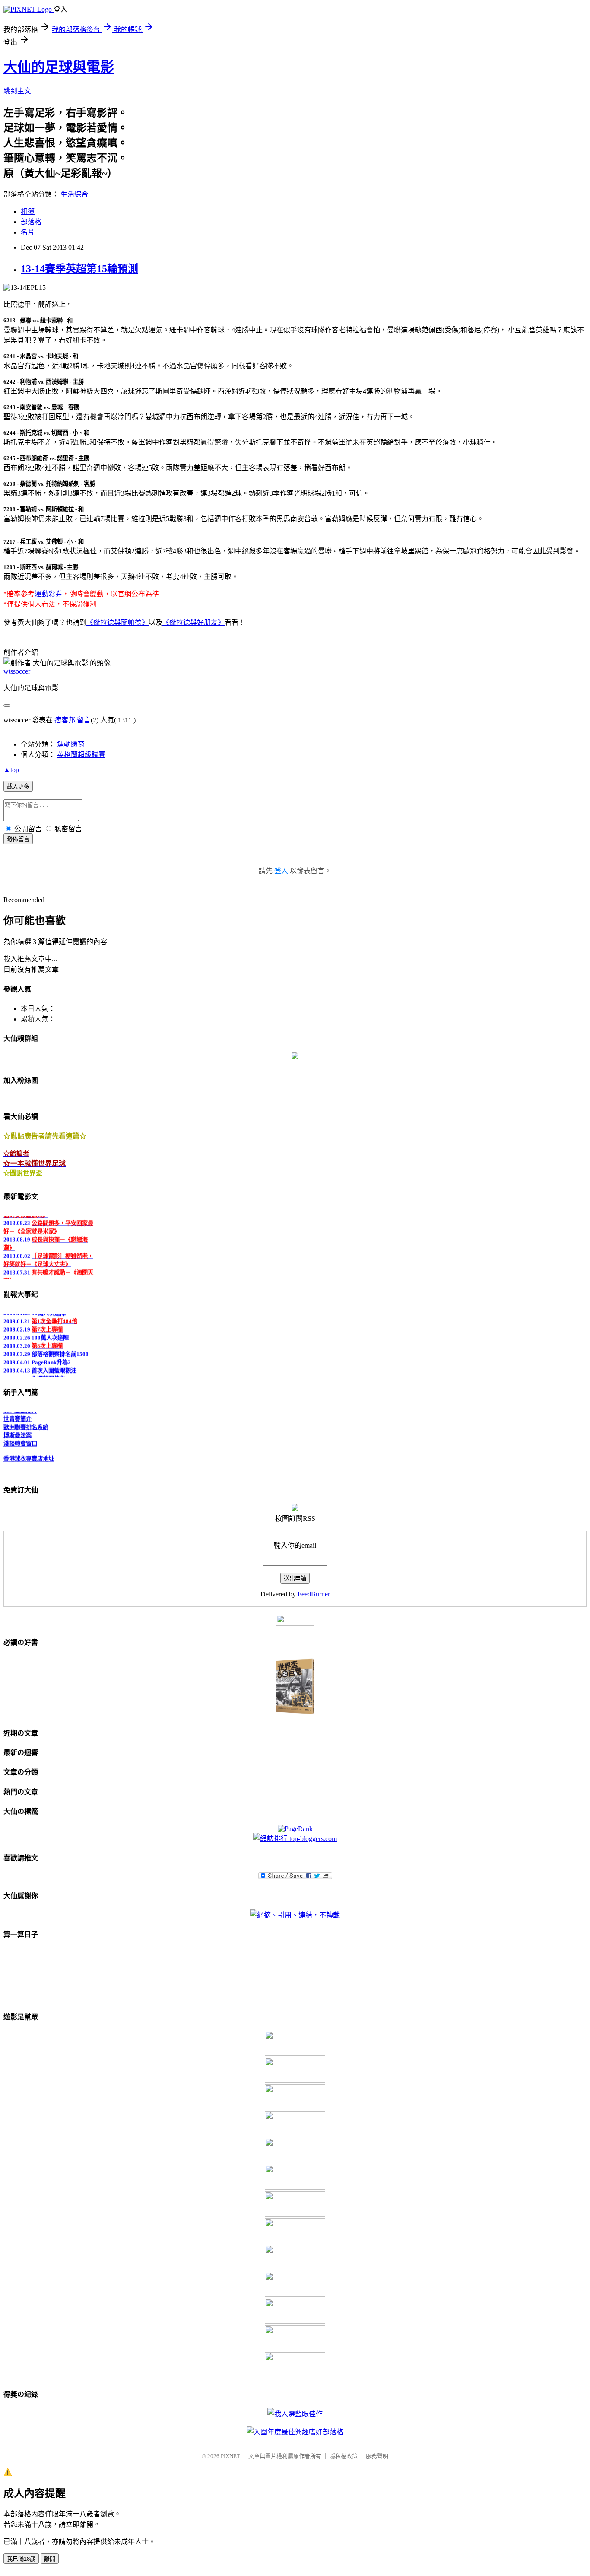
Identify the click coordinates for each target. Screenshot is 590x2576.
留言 (84, 720)
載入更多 (18, 787)
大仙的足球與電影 (59, 67)
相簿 (28, 211)
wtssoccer (17, 671)
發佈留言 (18, 839)
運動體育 (71, 744)
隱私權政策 (344, 2456)
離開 (50, 2559)
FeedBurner (314, 1594)
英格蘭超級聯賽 (81, 755)
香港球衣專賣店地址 (29, 1452)
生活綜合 (74, 194)
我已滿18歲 (21, 2559)
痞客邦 (65, 720)
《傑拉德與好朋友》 (193, 622)
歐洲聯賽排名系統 (26, 1421)
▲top (11, 770)
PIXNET (230, 2456)
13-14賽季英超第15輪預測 (79, 269)
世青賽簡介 (17, 1413)
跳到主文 (17, 91)
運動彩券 (48, 594)
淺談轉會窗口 (20, 1437)
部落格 (31, 222)
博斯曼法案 (17, 1429)
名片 (28, 232)
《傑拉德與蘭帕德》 (117, 622)
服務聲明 (377, 2456)
